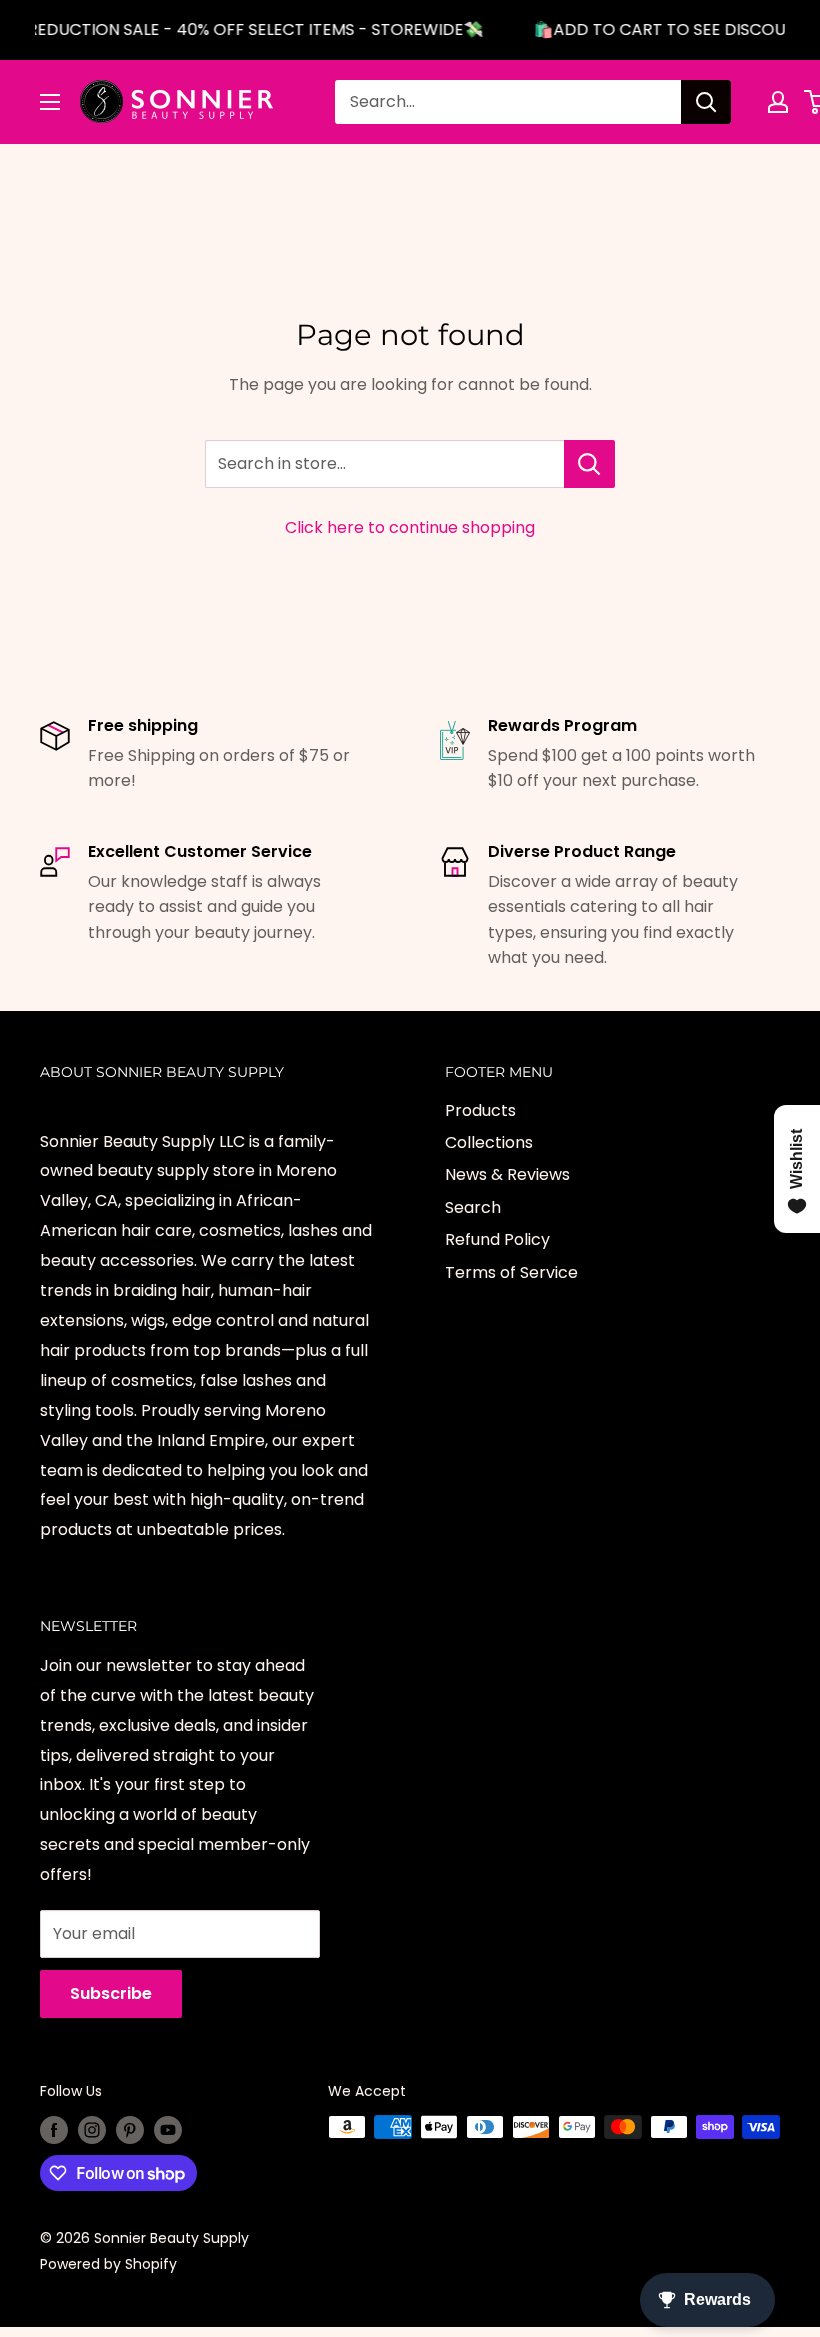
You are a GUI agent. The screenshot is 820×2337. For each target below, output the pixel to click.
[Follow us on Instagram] (92, 2129)
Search (473, 1207)
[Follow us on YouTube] (168, 2129)
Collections (489, 1142)
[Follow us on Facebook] (54, 2129)
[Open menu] (50, 102)
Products (480, 1110)
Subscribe (111, 1993)
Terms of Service (511, 1272)
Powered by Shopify (108, 2264)
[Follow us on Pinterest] (130, 2129)
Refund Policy (497, 1239)
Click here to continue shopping (410, 527)
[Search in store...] (589, 464)
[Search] (706, 102)
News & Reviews (507, 1174)
